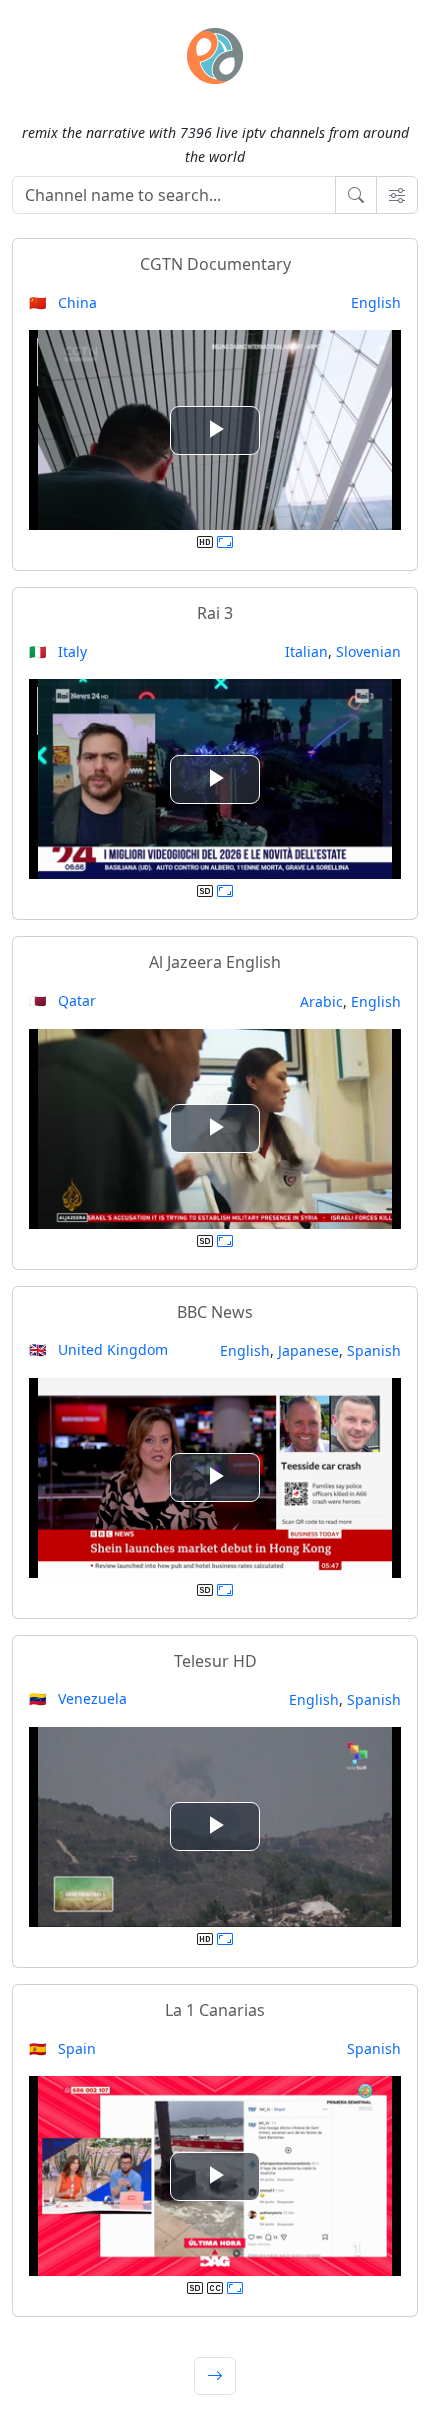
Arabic (321, 1001)
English (376, 302)
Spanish (374, 1350)
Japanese (308, 1350)
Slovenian (368, 651)
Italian (306, 651)
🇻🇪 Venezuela (78, 1698)
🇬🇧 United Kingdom (98, 1349)
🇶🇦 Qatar (62, 1000)
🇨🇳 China (63, 302)
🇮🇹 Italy (58, 651)
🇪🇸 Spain (62, 2048)
